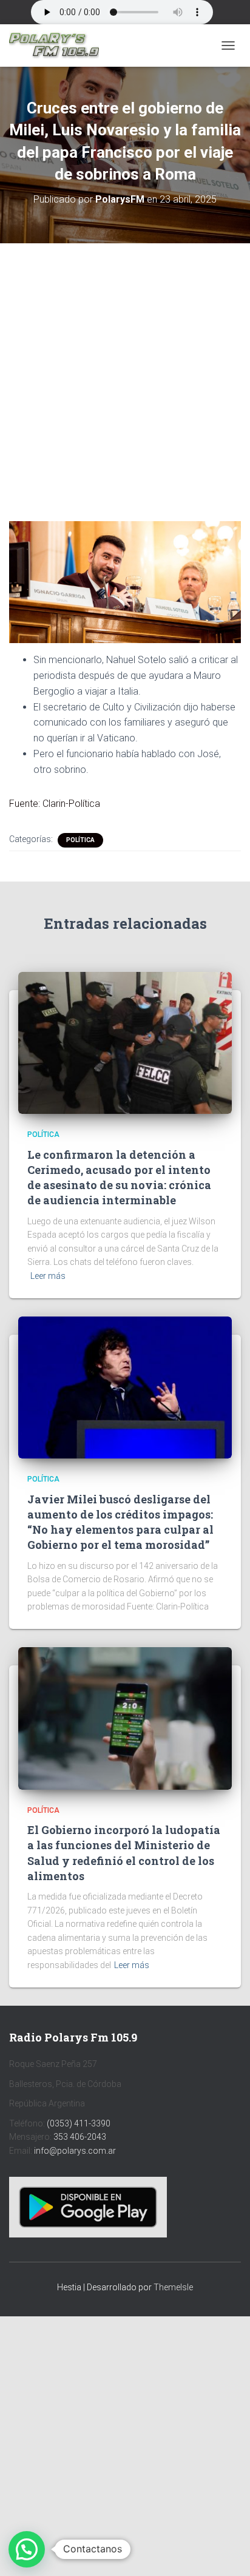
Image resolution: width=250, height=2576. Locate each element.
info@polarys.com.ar (75, 2151)
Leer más (48, 1276)
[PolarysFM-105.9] (59, 46)
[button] (27, 2549)
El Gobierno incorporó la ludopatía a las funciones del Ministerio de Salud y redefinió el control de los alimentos (124, 1853)
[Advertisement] (125, 373)
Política (80, 840)
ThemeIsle (173, 2287)
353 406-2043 (80, 2137)
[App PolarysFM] (88, 2207)
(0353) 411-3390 (79, 2123)
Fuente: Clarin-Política (55, 804)
